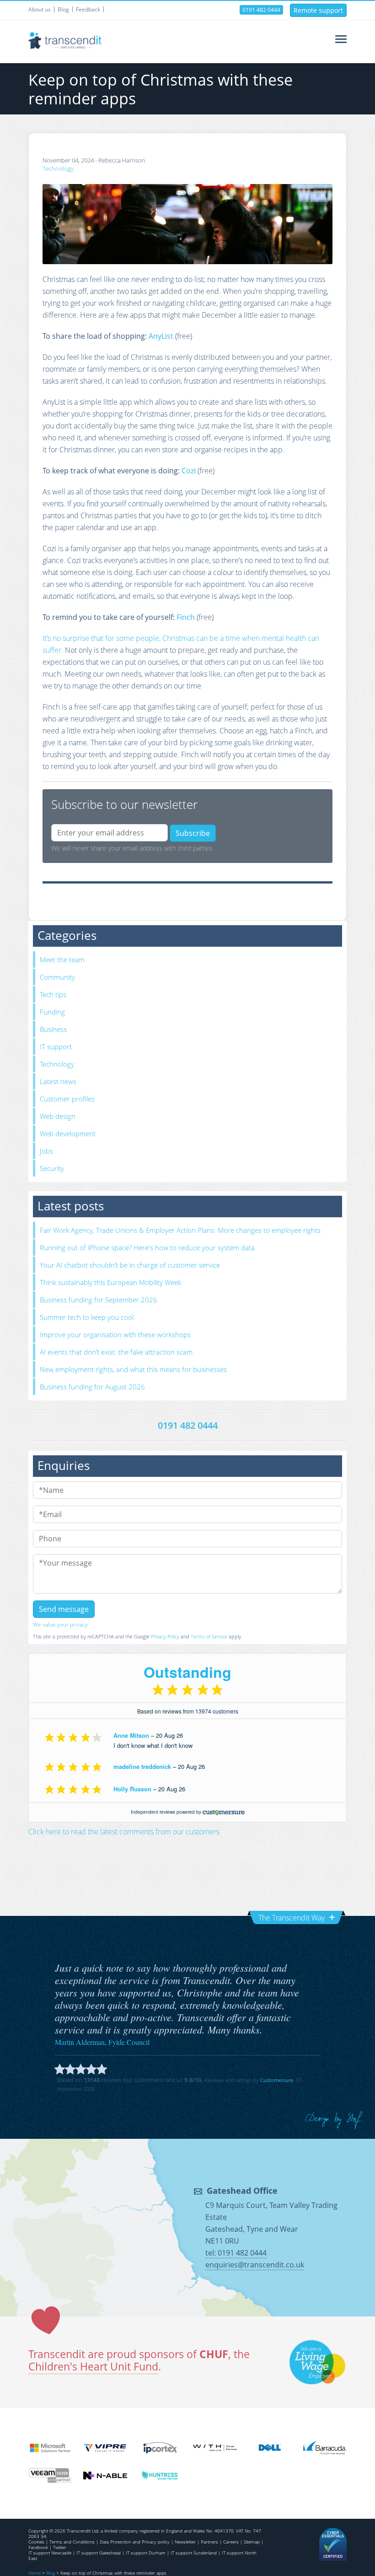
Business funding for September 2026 (99, 1300)
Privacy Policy (165, 1636)
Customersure (277, 2080)
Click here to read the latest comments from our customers (124, 1832)
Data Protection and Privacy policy (135, 2542)
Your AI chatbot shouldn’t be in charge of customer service (130, 1265)
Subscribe (193, 833)
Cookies (36, 2542)
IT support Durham (146, 2553)
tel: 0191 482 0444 (236, 2253)
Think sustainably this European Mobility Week (110, 1282)
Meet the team (62, 960)
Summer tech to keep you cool (87, 1317)
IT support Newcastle (50, 2553)
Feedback (88, 9)
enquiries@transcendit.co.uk (255, 2265)
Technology (58, 168)
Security (52, 1168)
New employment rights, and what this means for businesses (133, 1369)
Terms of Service (209, 1636)
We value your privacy (60, 1624)
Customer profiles (67, 1099)
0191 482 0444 (261, 10)
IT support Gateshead (99, 2553)
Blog (63, 9)
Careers (231, 2542)
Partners (209, 2542)
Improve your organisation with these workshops (115, 1334)
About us (40, 9)
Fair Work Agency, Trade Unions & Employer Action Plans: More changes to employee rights (180, 1230)
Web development (68, 1133)
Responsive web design (334, 2120)
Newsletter (185, 2542)
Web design (58, 1116)
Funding (52, 1012)
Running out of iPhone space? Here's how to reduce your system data (147, 1247)
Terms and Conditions (72, 2542)
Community (57, 977)
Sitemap (252, 2542)
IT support (56, 1047)
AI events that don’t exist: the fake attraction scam (116, 1352)
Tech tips (53, 994)
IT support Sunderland (194, 2553)
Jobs (46, 1151)
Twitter (60, 2547)
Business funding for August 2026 (92, 1387)
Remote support (318, 10)
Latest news (58, 1081)
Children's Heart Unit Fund (93, 2367)
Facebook (38, 2547)
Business (53, 1029)
